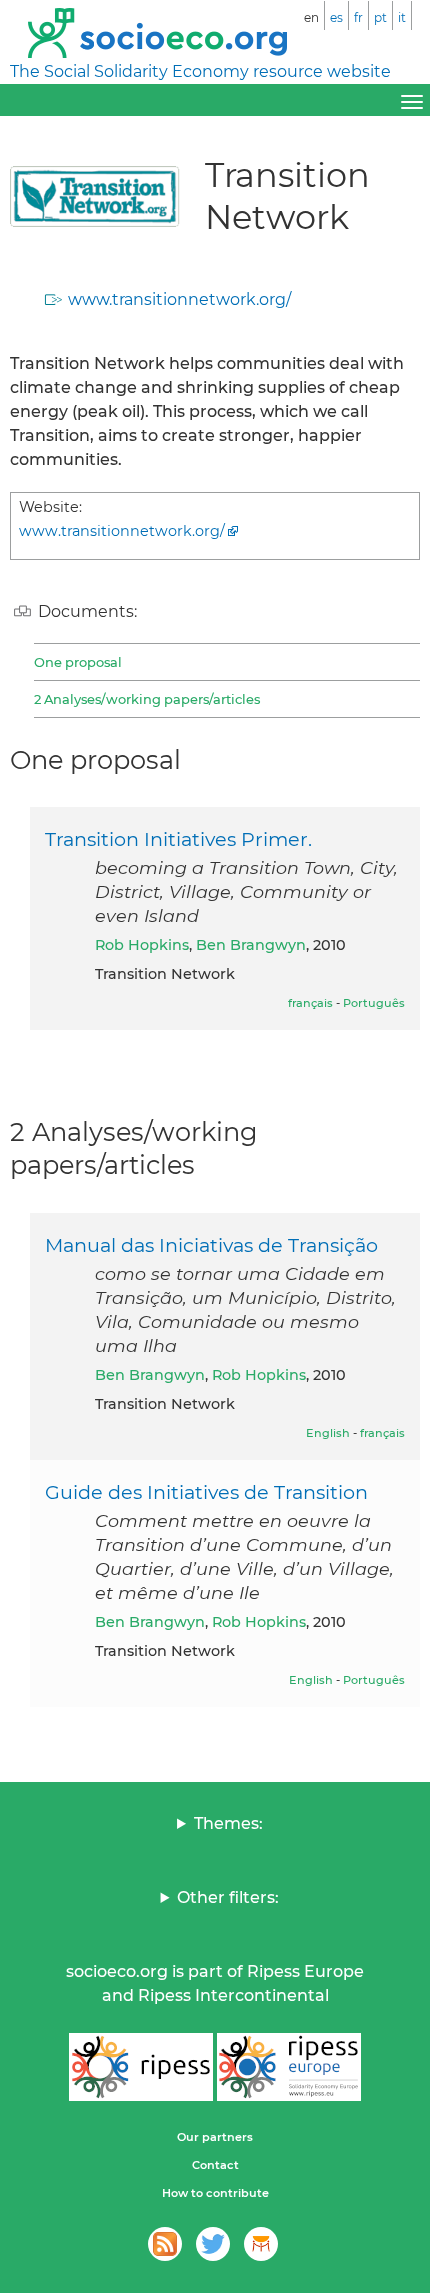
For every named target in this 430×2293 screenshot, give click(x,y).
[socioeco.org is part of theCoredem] (261, 2244)
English (328, 1433)
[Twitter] (213, 2244)
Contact (215, 2165)
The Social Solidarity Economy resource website (200, 71)
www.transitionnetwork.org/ (179, 299)
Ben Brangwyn (251, 945)
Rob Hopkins (142, 945)
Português (374, 1003)
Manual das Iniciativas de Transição (211, 1245)
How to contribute (215, 2193)
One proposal (78, 662)
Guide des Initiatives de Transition (206, 1492)
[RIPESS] (141, 2067)
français (310, 1003)
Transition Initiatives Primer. (178, 839)
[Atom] (165, 2244)
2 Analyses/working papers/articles (147, 699)
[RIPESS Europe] (289, 2067)
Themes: (228, 1823)
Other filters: (228, 1897)
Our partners (215, 2137)
